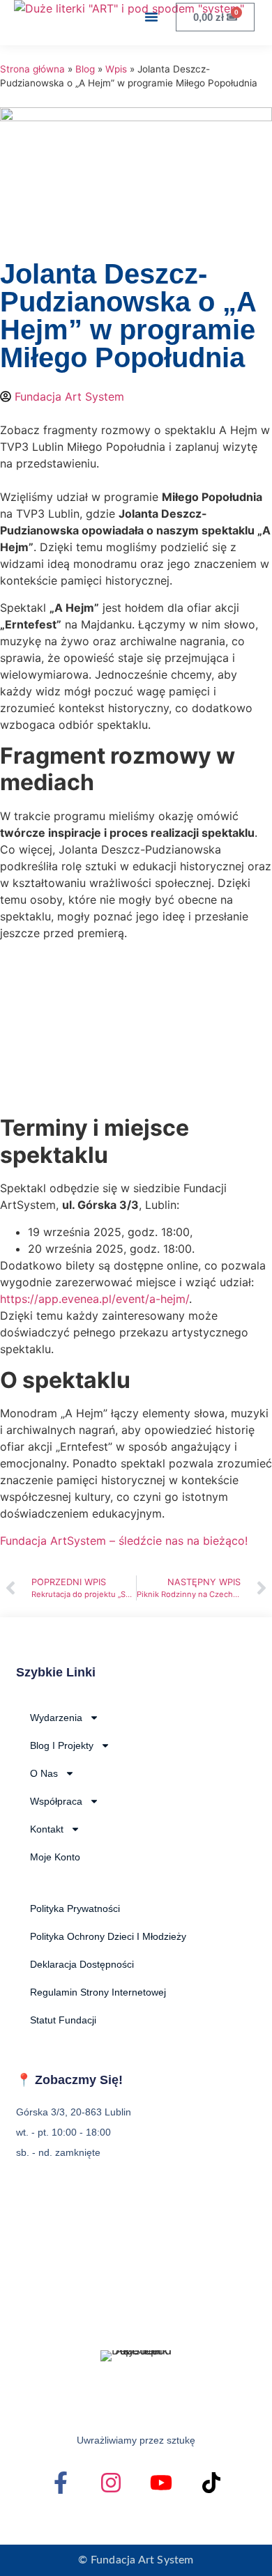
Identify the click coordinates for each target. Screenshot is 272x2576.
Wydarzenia (56, 1718)
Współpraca (56, 1801)
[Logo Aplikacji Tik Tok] (211, 2483)
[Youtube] (161, 2483)
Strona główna (32, 69)
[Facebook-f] (61, 2483)
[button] (151, 17)
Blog (85, 69)
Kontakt (47, 1829)
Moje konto (55, 1857)
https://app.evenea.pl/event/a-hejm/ (95, 1299)
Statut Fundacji (63, 2020)
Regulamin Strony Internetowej (98, 1992)
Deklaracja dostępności (82, 1964)
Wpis (116, 69)
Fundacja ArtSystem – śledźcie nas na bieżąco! (124, 1541)
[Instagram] (111, 2483)
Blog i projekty (62, 1745)
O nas (44, 1773)
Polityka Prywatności (75, 1908)
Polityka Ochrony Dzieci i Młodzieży (108, 1936)
